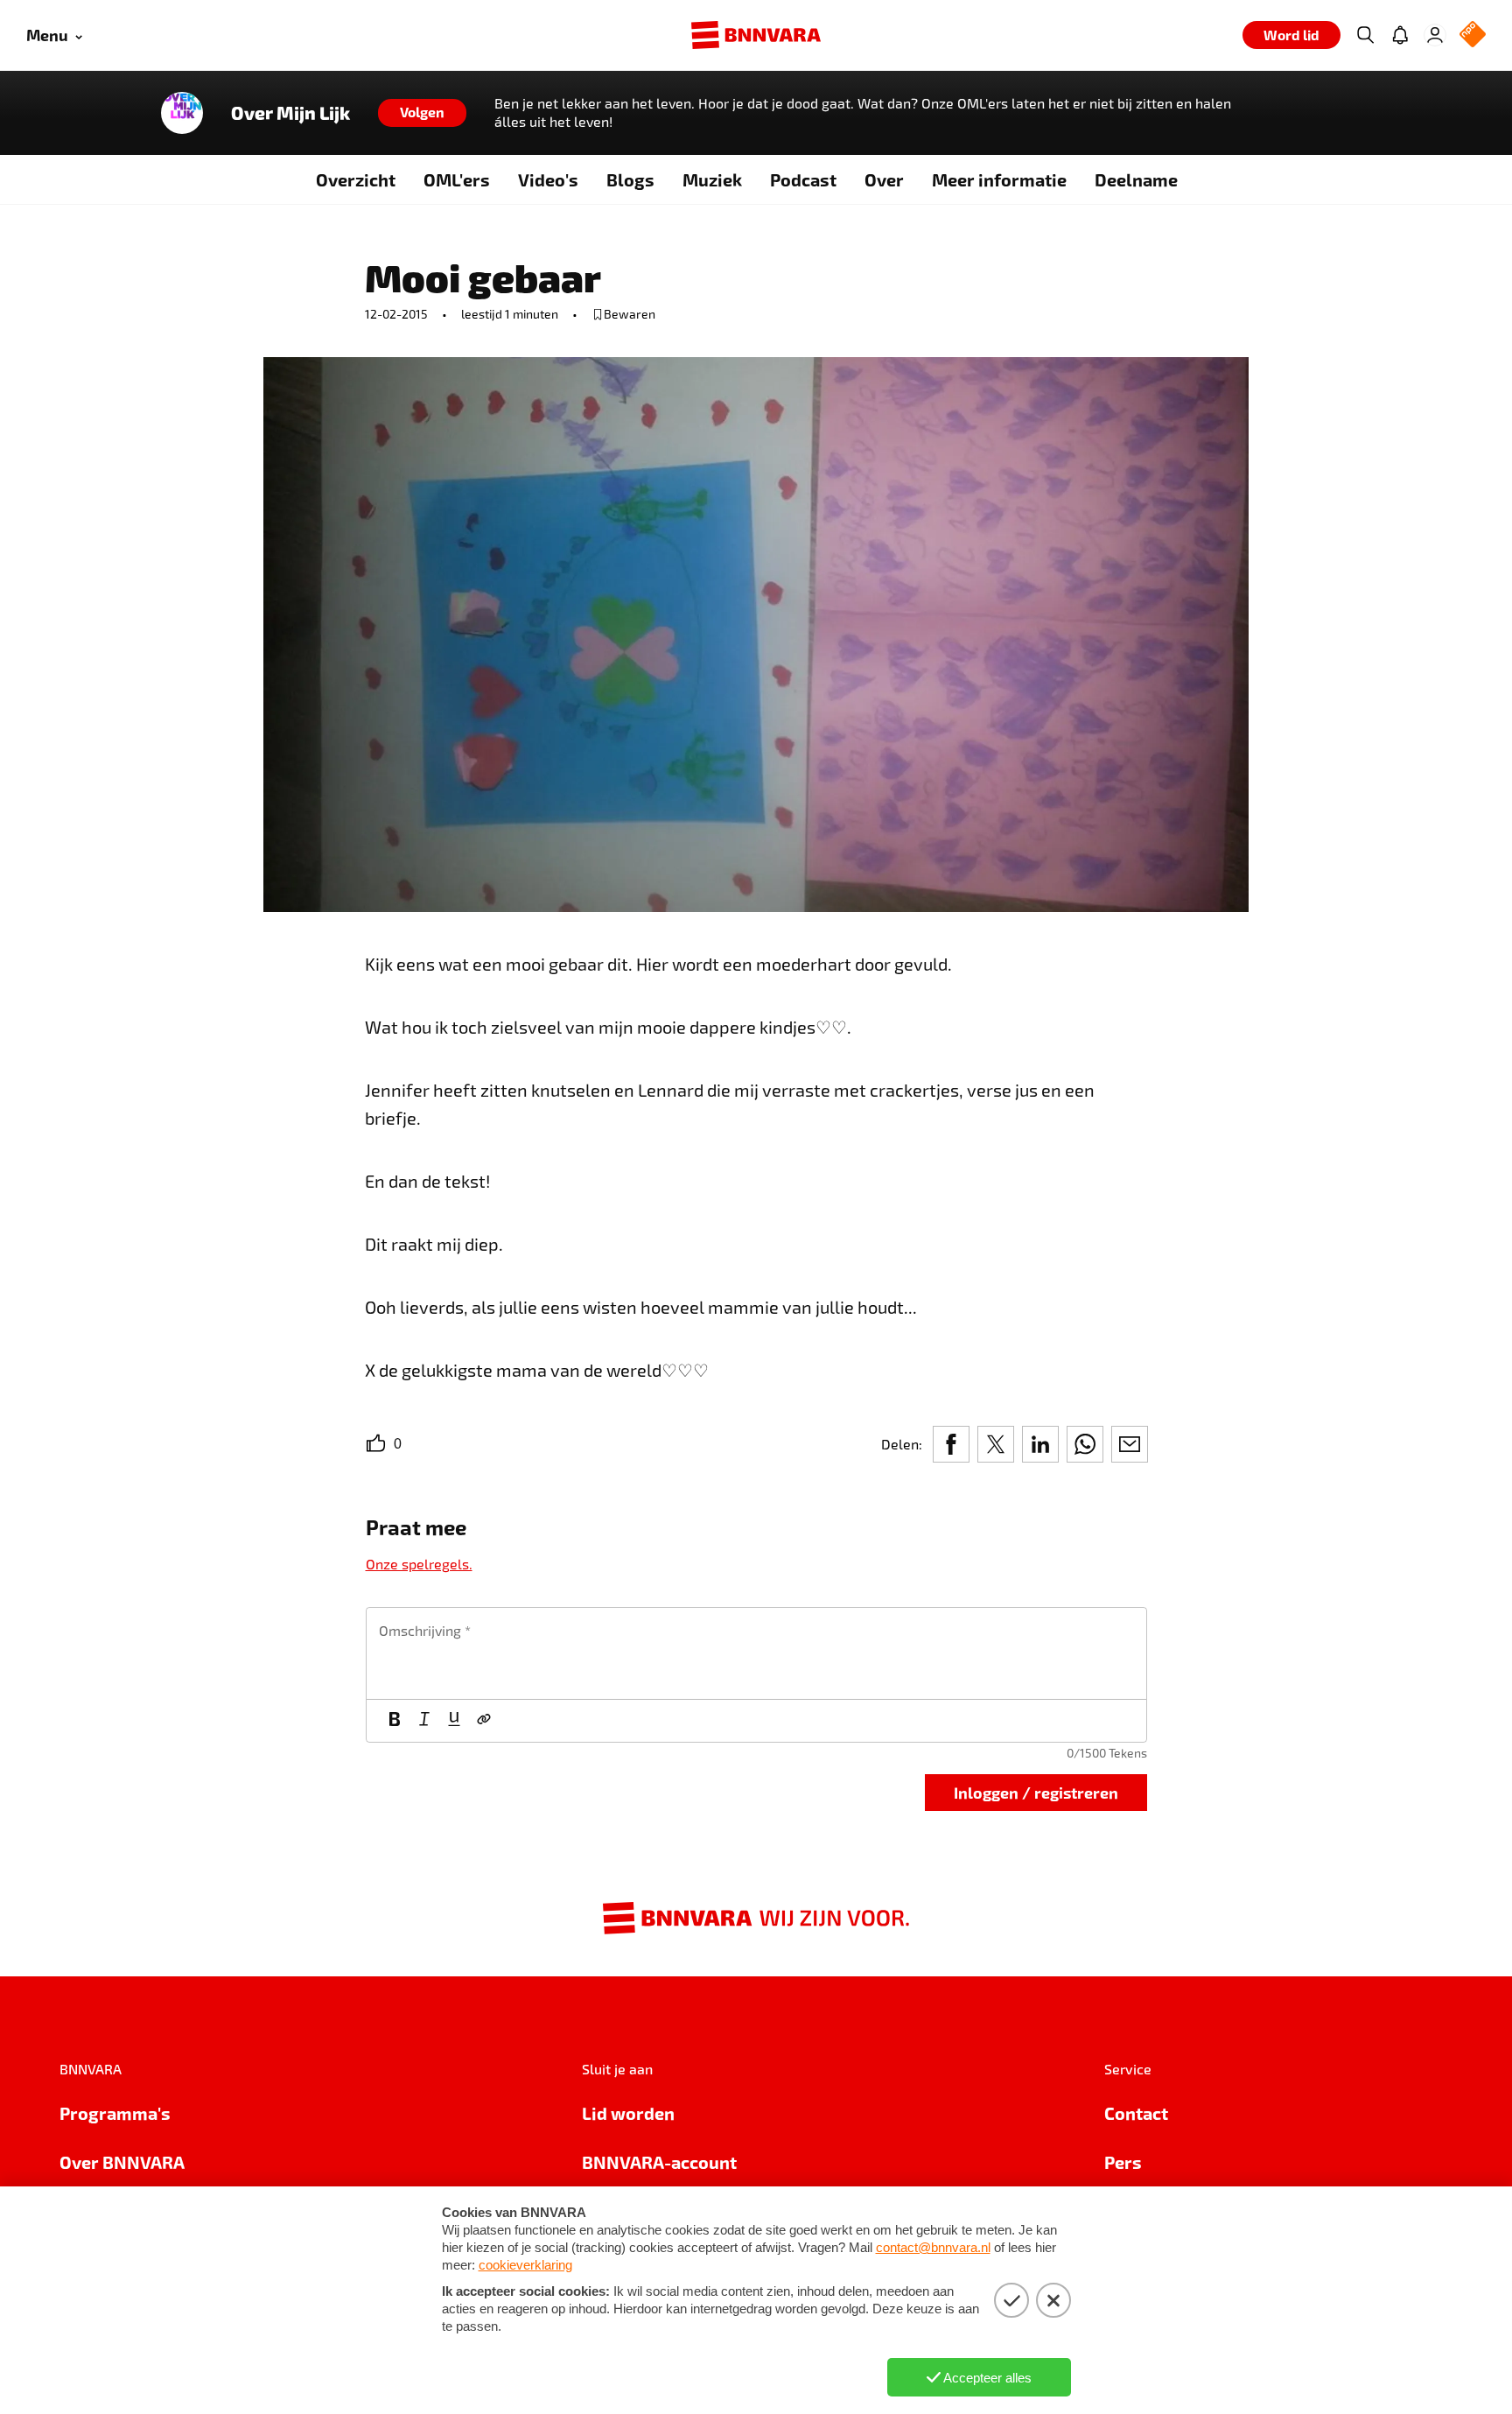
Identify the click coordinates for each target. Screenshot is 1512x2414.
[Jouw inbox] (1400, 35)
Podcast (803, 179)
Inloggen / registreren (1036, 1792)
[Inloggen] (1435, 35)
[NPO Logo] (1473, 35)
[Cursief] (424, 1721)
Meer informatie (999, 179)
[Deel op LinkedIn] (1040, 1444)
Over (884, 179)
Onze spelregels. (419, 1564)
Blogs (630, 179)
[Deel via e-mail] (1130, 1444)
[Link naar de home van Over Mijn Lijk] (182, 113)
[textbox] (756, 1653)
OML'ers (457, 179)
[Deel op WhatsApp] (1085, 1444)
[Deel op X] (996, 1444)
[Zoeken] (1365, 35)
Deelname (1136, 179)
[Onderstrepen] (454, 1721)
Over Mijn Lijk (290, 113)
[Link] (484, 1721)
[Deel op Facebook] (951, 1444)
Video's (548, 179)
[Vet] (395, 1721)
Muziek (712, 179)
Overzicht (356, 179)
